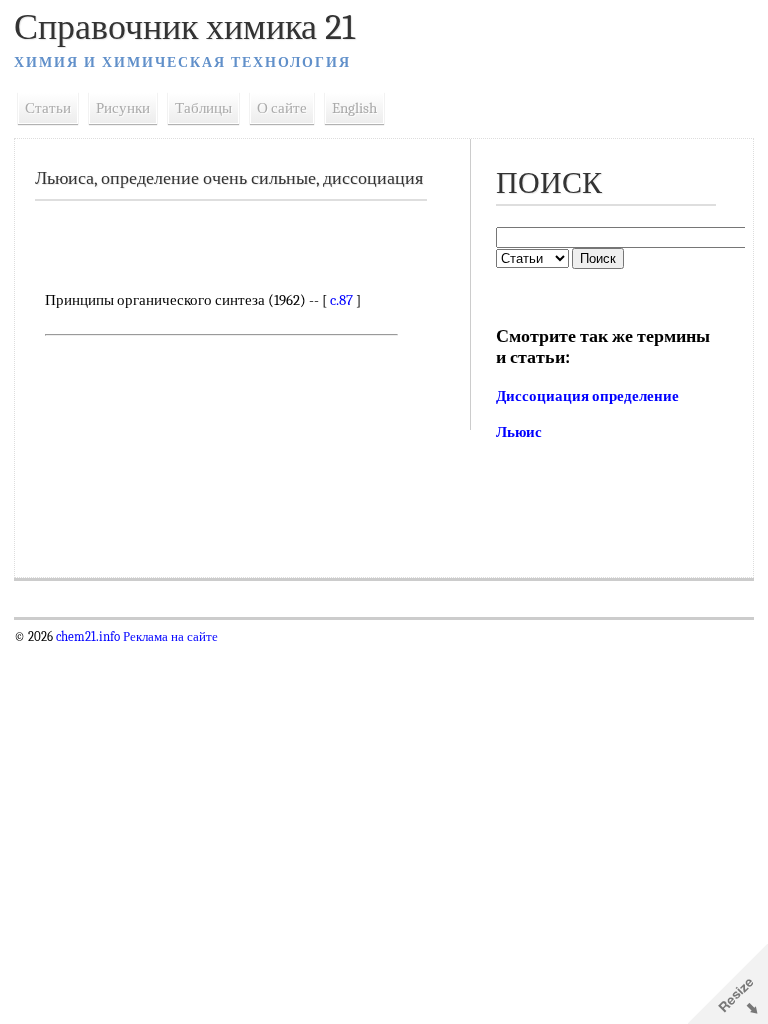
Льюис (519, 432)
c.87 (341, 300)
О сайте (282, 108)
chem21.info (88, 637)
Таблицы (203, 108)
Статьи (48, 108)
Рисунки (123, 108)
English (354, 108)
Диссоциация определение (587, 396)
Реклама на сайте (169, 637)
